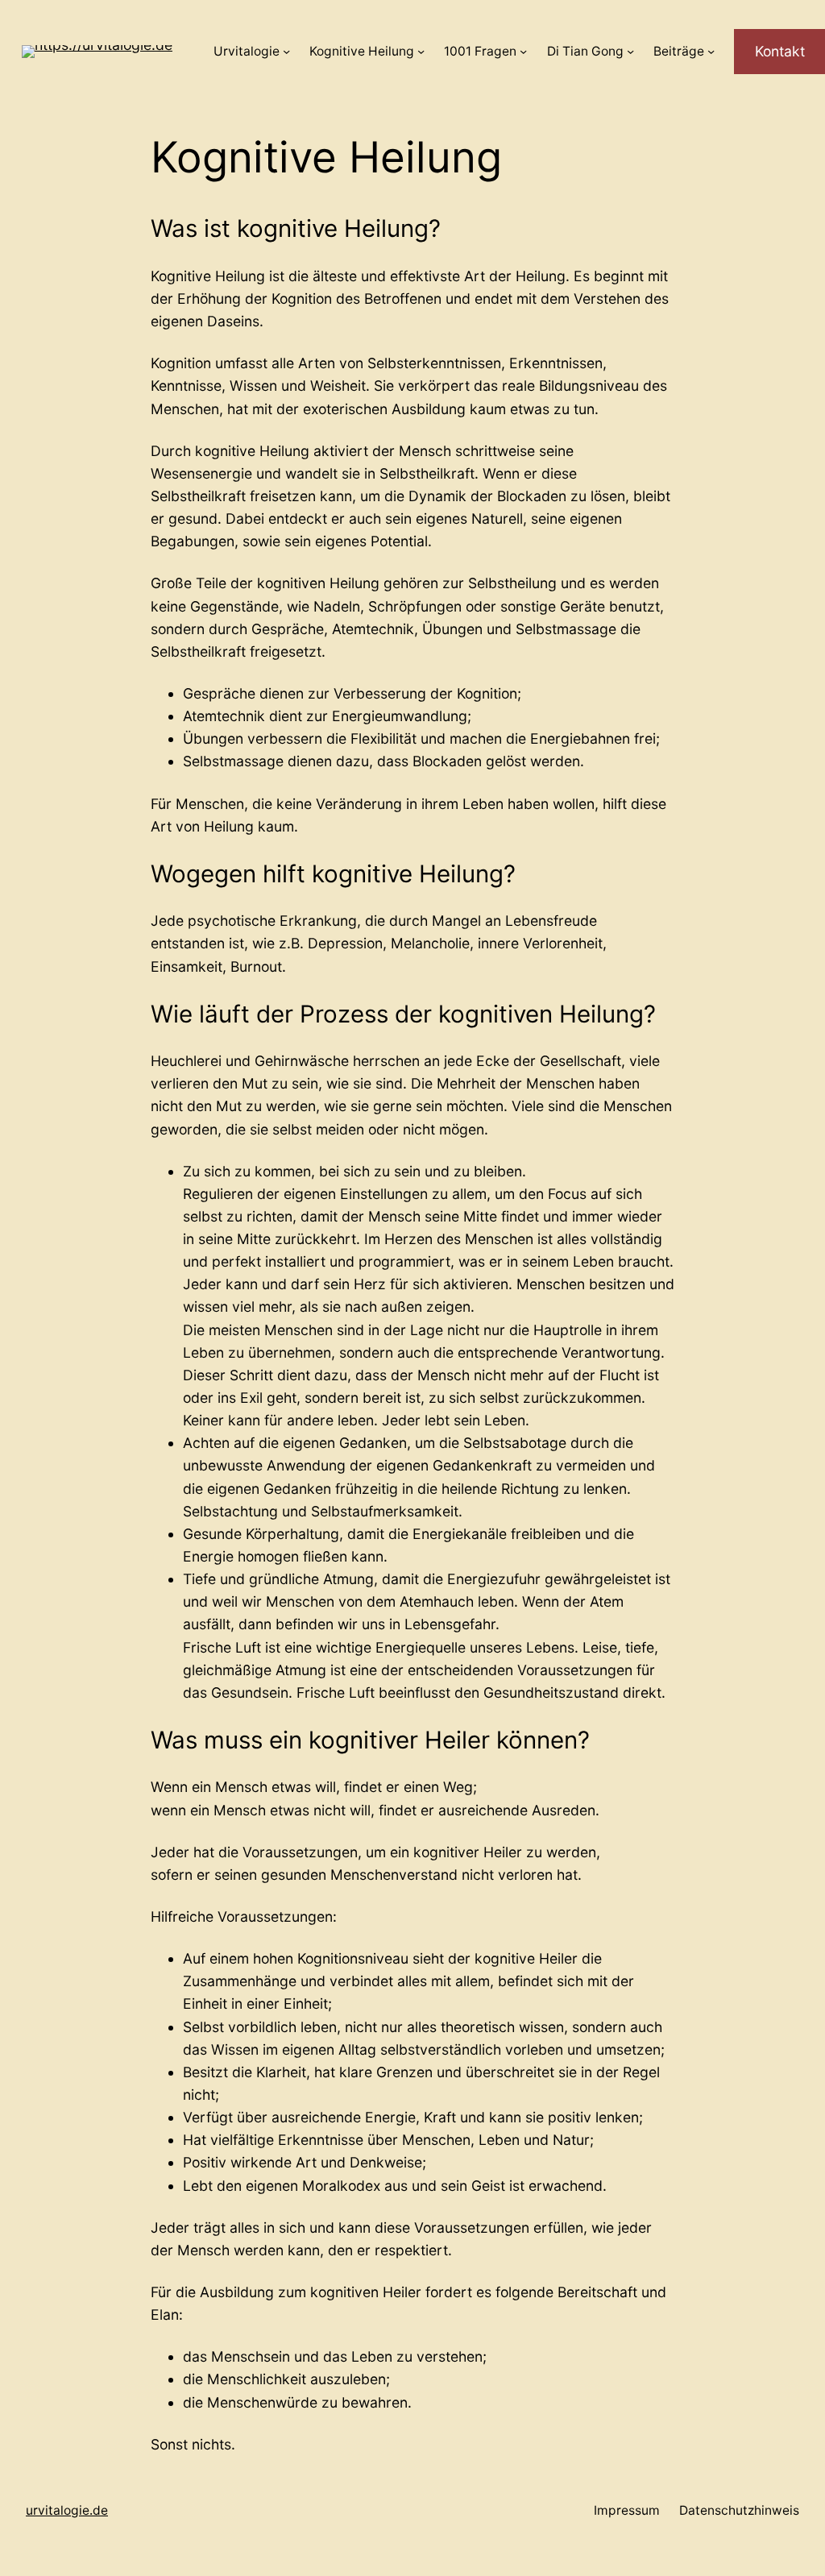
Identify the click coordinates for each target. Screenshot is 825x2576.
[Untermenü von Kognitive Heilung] (421, 51)
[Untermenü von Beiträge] (711, 51)
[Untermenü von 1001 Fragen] (523, 51)
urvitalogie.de (67, 2510)
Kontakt (780, 51)
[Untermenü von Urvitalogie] (286, 51)
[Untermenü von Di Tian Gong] (630, 51)
